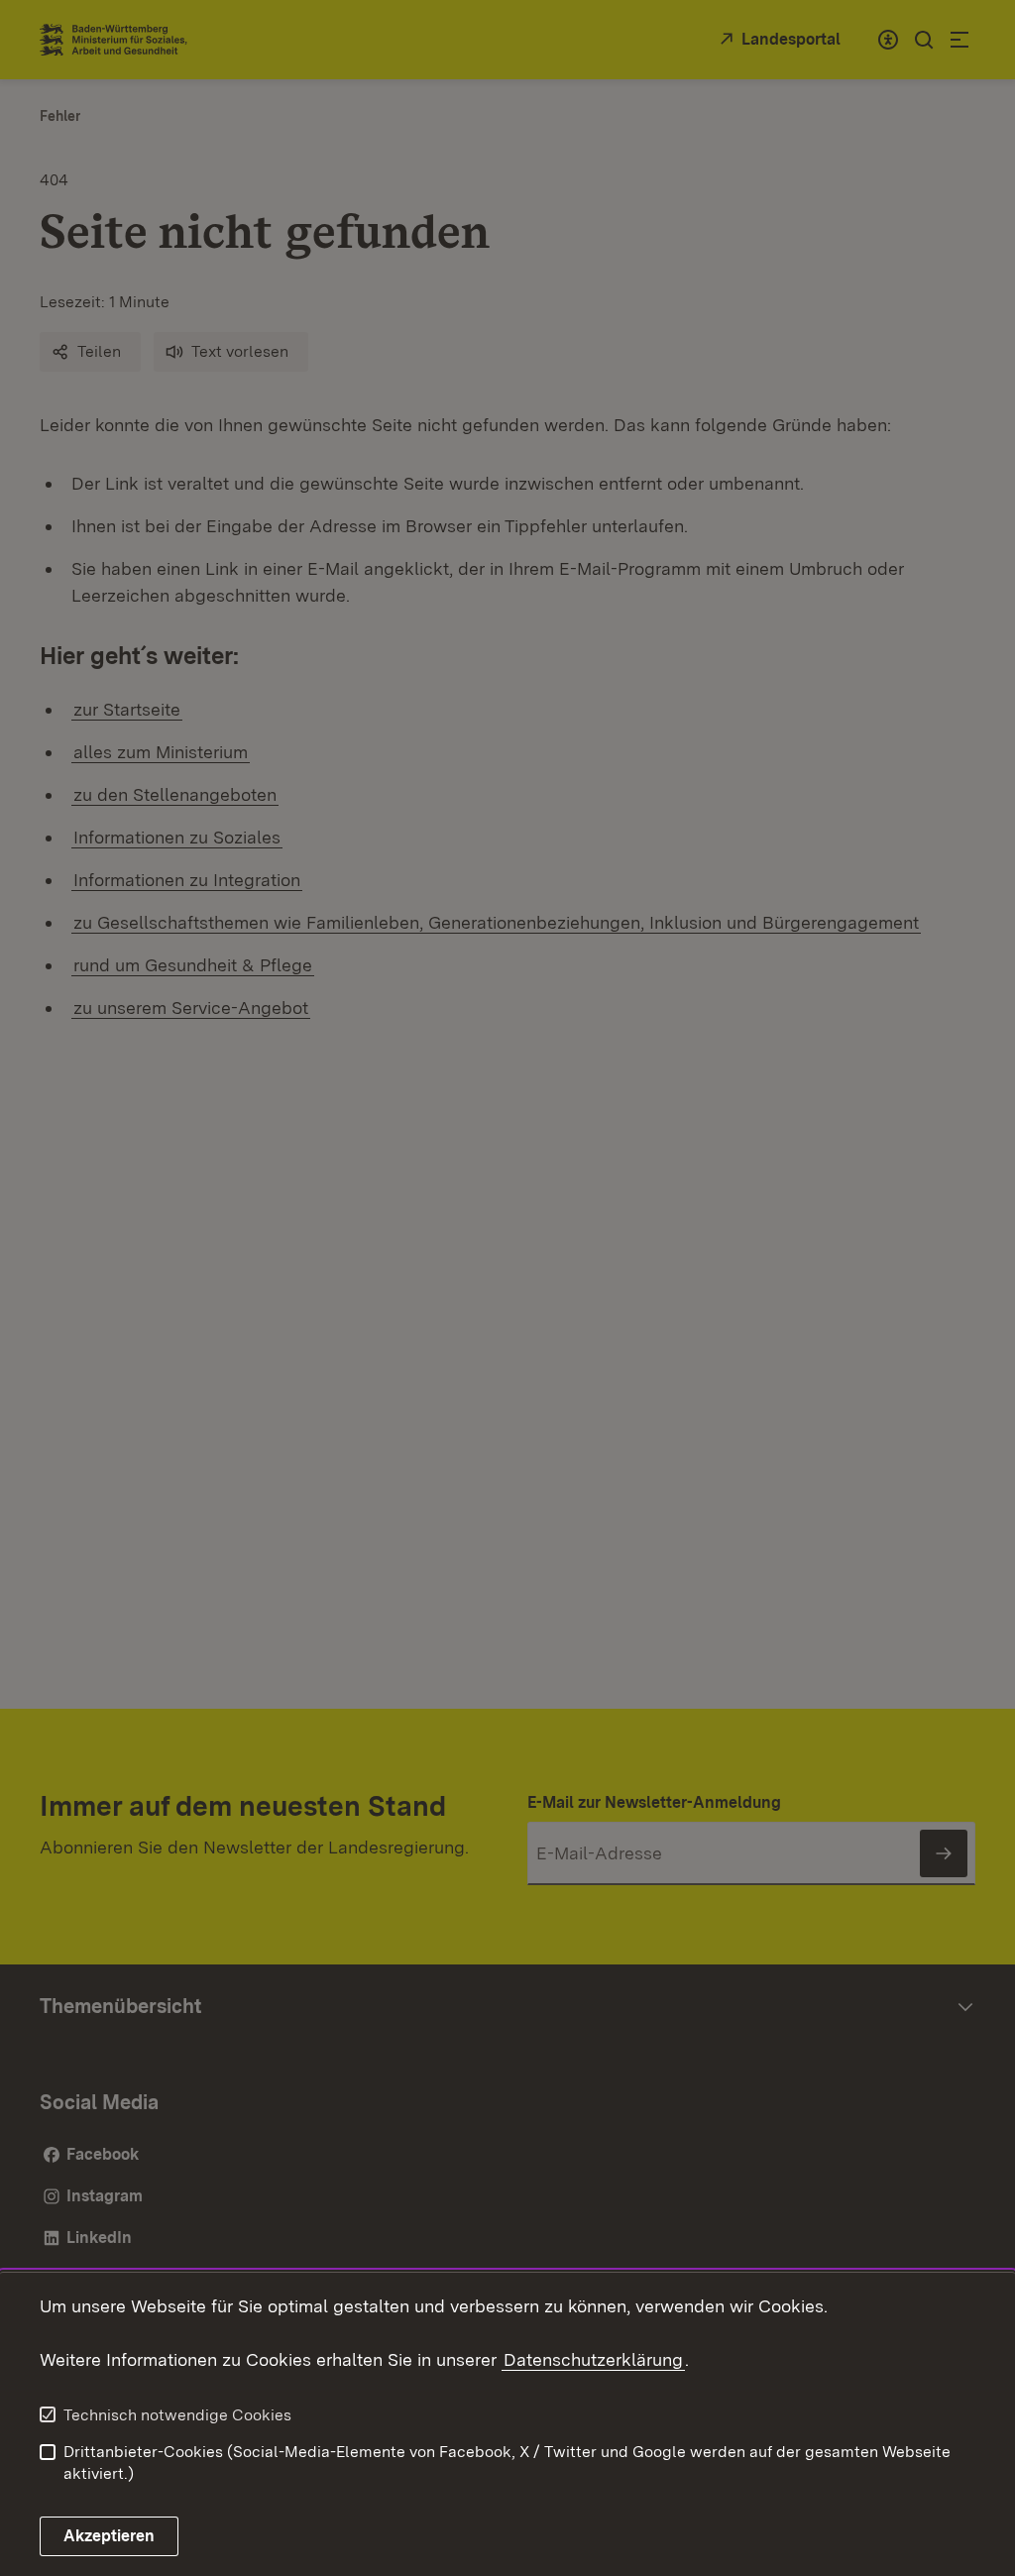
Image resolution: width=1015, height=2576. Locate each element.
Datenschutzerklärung (593, 2359)
